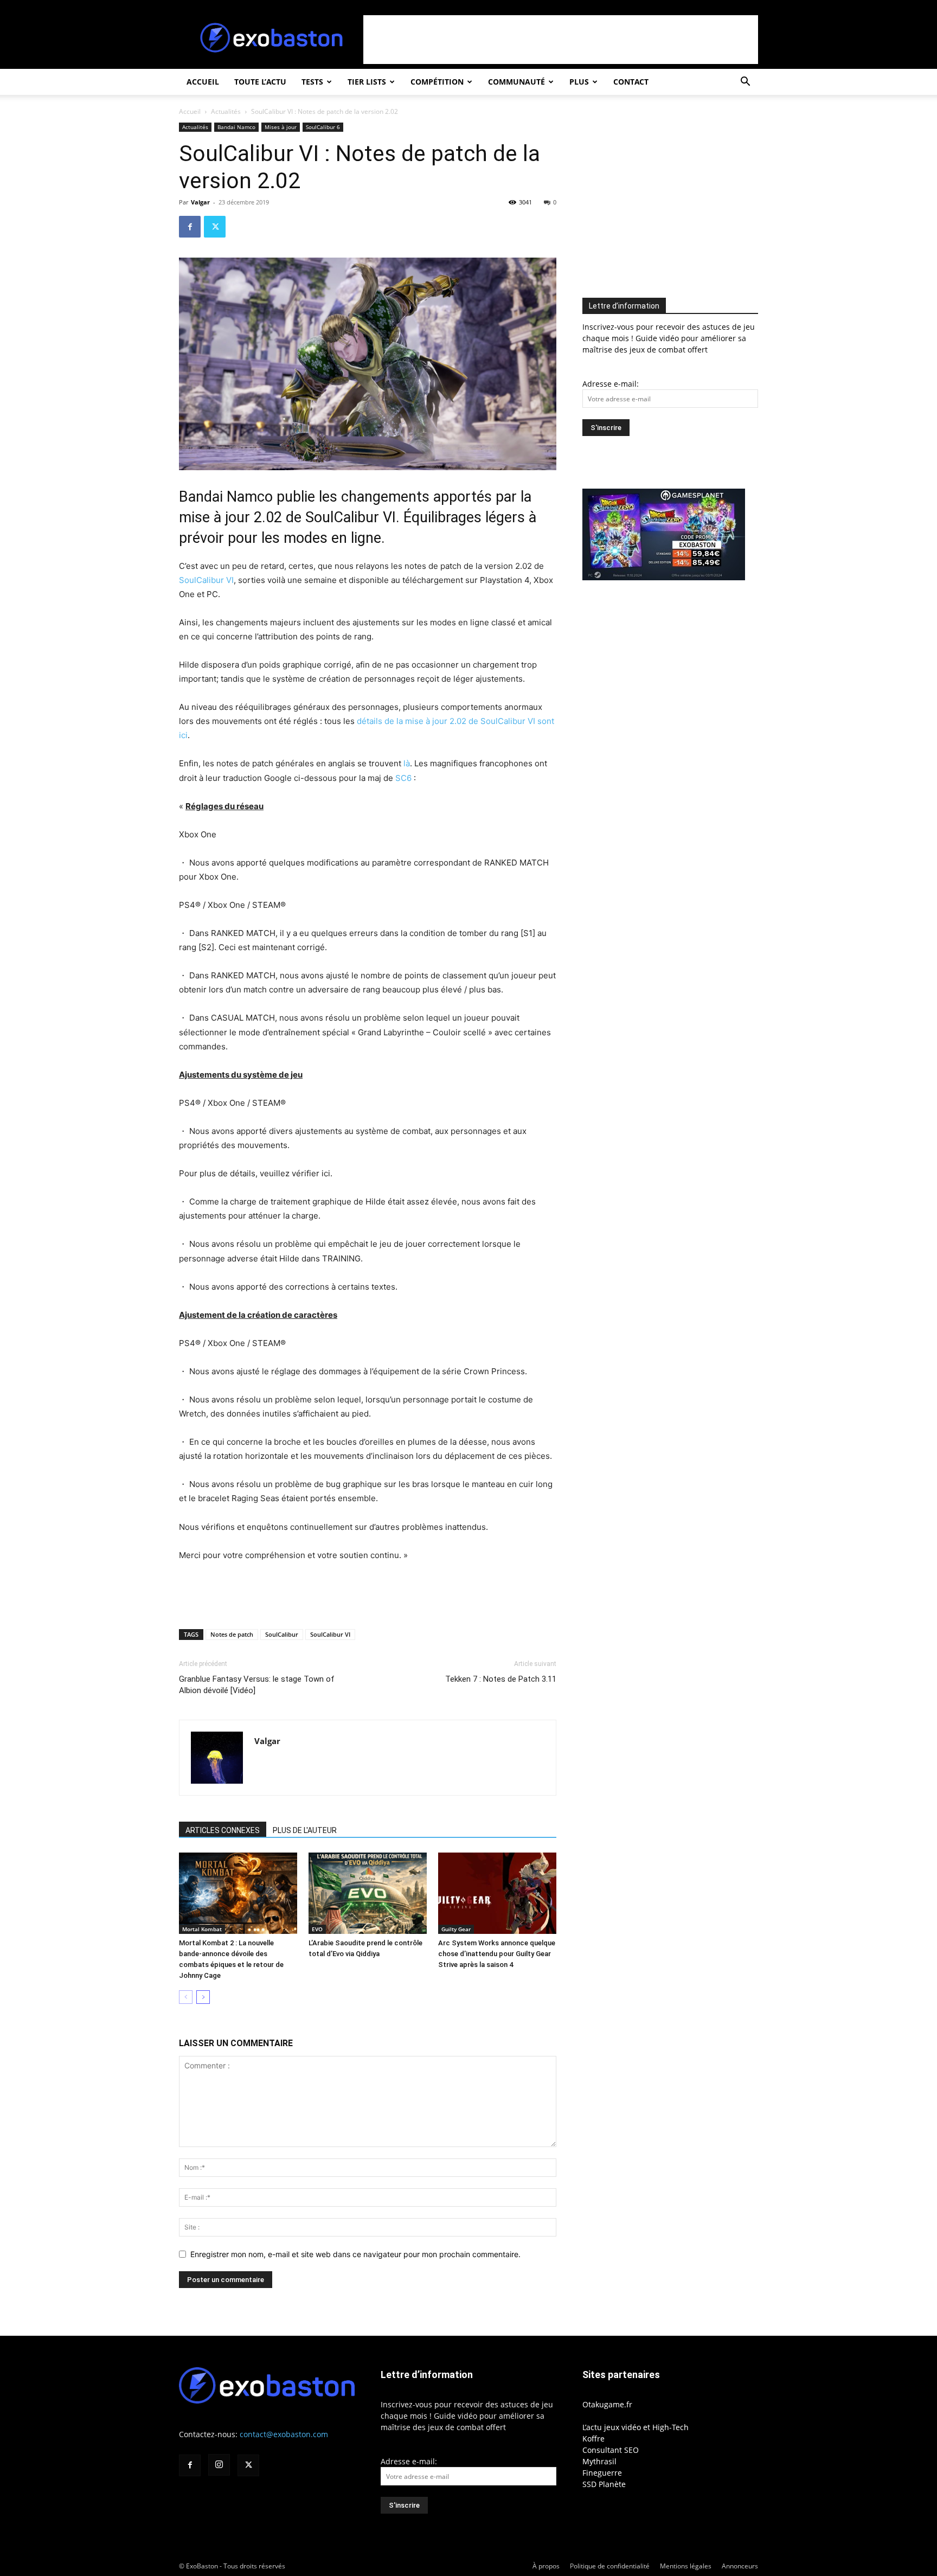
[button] (745, 83)
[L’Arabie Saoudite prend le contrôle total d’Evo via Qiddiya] (368, 1893)
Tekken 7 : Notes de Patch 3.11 (501, 1679)
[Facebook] (190, 227)
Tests (312, 82)
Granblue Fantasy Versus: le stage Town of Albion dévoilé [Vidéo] (257, 1685)
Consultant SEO (611, 2450)
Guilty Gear (456, 1929)
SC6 (403, 778)
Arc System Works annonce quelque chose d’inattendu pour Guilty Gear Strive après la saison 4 (497, 1954)
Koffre (593, 2439)
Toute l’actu (260, 82)
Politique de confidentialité (610, 2566)
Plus (579, 82)
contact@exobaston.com (284, 2434)
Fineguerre (602, 2473)
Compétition (437, 82)
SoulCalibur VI (206, 580)
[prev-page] (186, 1997)
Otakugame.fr (607, 2404)
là (407, 763)
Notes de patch (232, 1634)
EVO (317, 1929)
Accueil (203, 82)
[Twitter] (215, 227)
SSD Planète (604, 2484)
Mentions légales (686, 2566)
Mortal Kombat (202, 1929)
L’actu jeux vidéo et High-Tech (636, 2427)
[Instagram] (219, 2465)
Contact (631, 82)
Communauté (516, 82)
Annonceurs (740, 2566)
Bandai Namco (236, 127)
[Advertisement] (561, 40)
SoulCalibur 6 (323, 127)
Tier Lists (367, 82)
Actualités (226, 111)
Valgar (200, 202)
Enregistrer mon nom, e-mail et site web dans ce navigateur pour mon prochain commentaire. (355, 2254)
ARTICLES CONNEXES (223, 1830)
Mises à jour (281, 127)
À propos (546, 2566)
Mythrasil (599, 2461)
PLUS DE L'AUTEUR (305, 1830)
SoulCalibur (282, 1634)
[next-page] (203, 1997)
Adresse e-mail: (611, 384)
